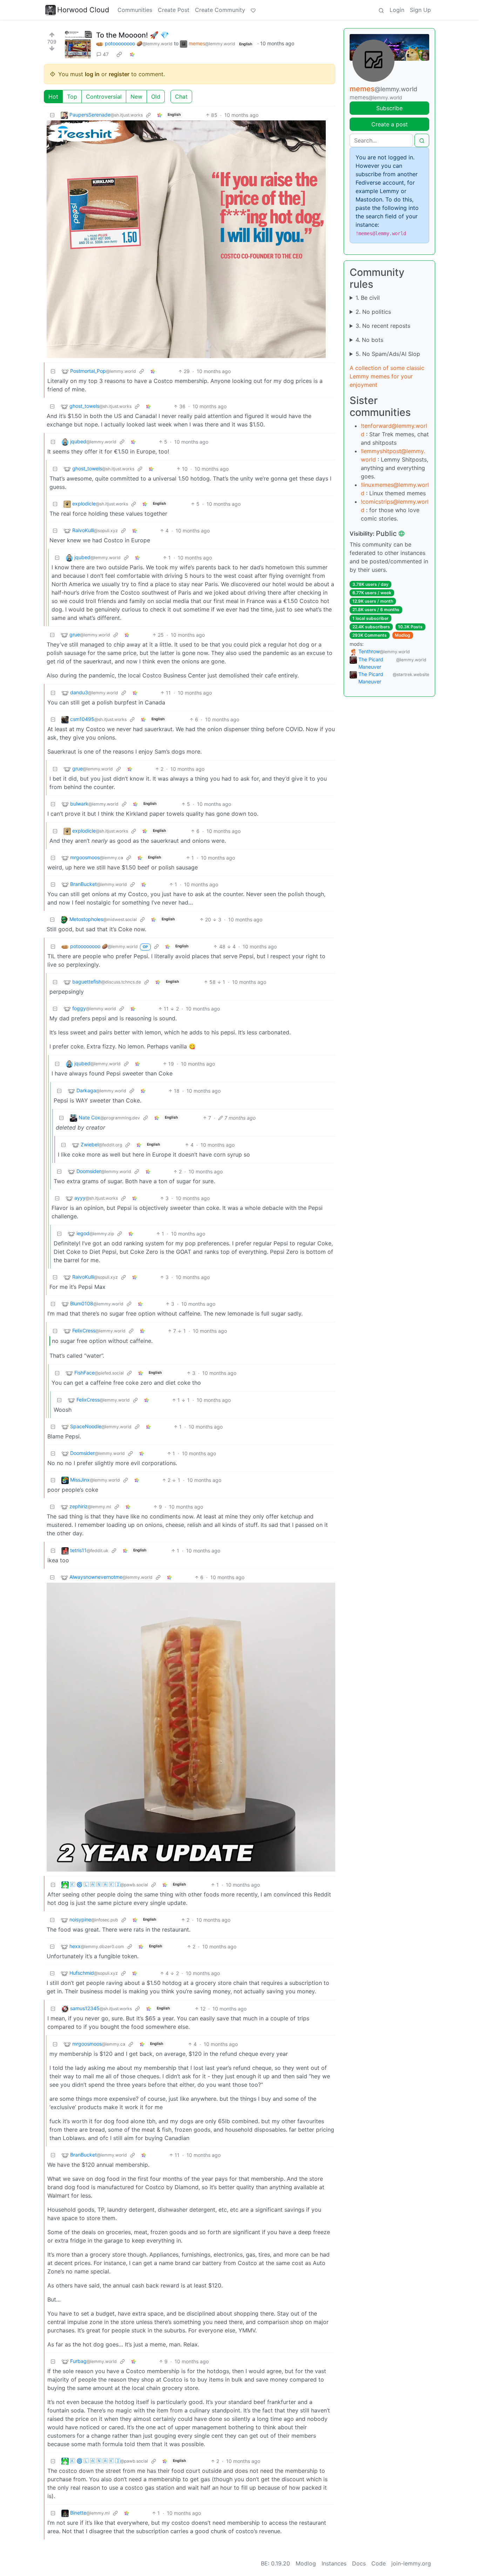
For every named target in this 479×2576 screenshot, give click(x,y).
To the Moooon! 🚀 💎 (133, 35)
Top (72, 97)
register (119, 74)
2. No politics (373, 312)
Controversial (104, 97)
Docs (359, 2563)
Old (156, 97)
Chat (181, 97)
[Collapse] (52, 115)
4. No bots (369, 340)
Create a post (390, 124)
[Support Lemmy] (253, 10)
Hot (53, 97)
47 (106, 54)
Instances (334, 2563)
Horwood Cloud (83, 10)
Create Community (220, 10)
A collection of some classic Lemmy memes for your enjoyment (387, 376)
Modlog (403, 635)
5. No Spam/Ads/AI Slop (388, 354)
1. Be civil (368, 298)
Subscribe (389, 108)
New (136, 97)
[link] (119, 54)
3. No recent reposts (383, 326)
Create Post (174, 10)
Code (379, 2563)
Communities (135, 10)
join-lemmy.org (411, 2563)
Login (397, 10)
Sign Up (420, 10)
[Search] (381, 10)
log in (92, 74)
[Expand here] (78, 45)
